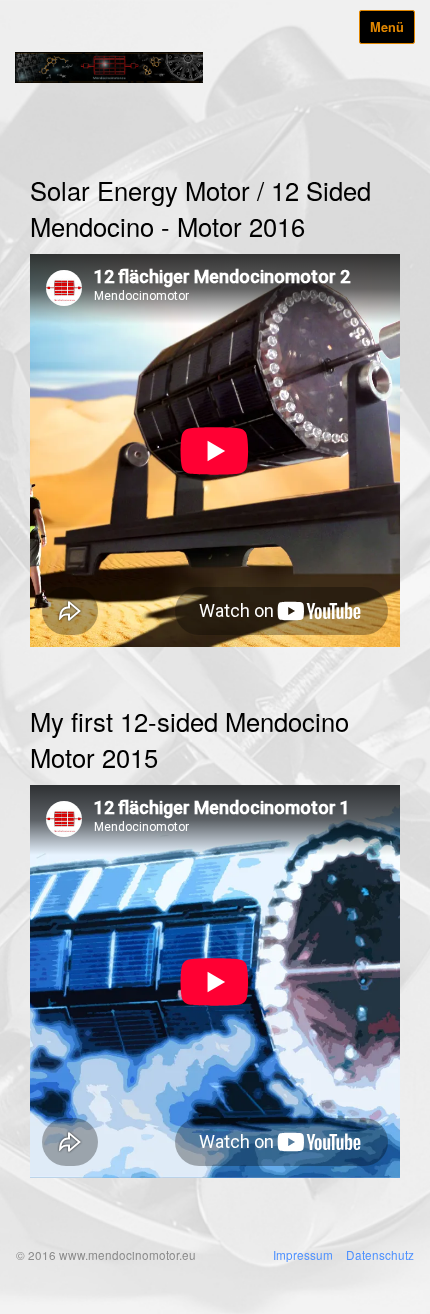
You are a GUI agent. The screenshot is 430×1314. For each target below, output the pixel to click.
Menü (387, 27)
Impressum (303, 1254)
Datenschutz (380, 1254)
